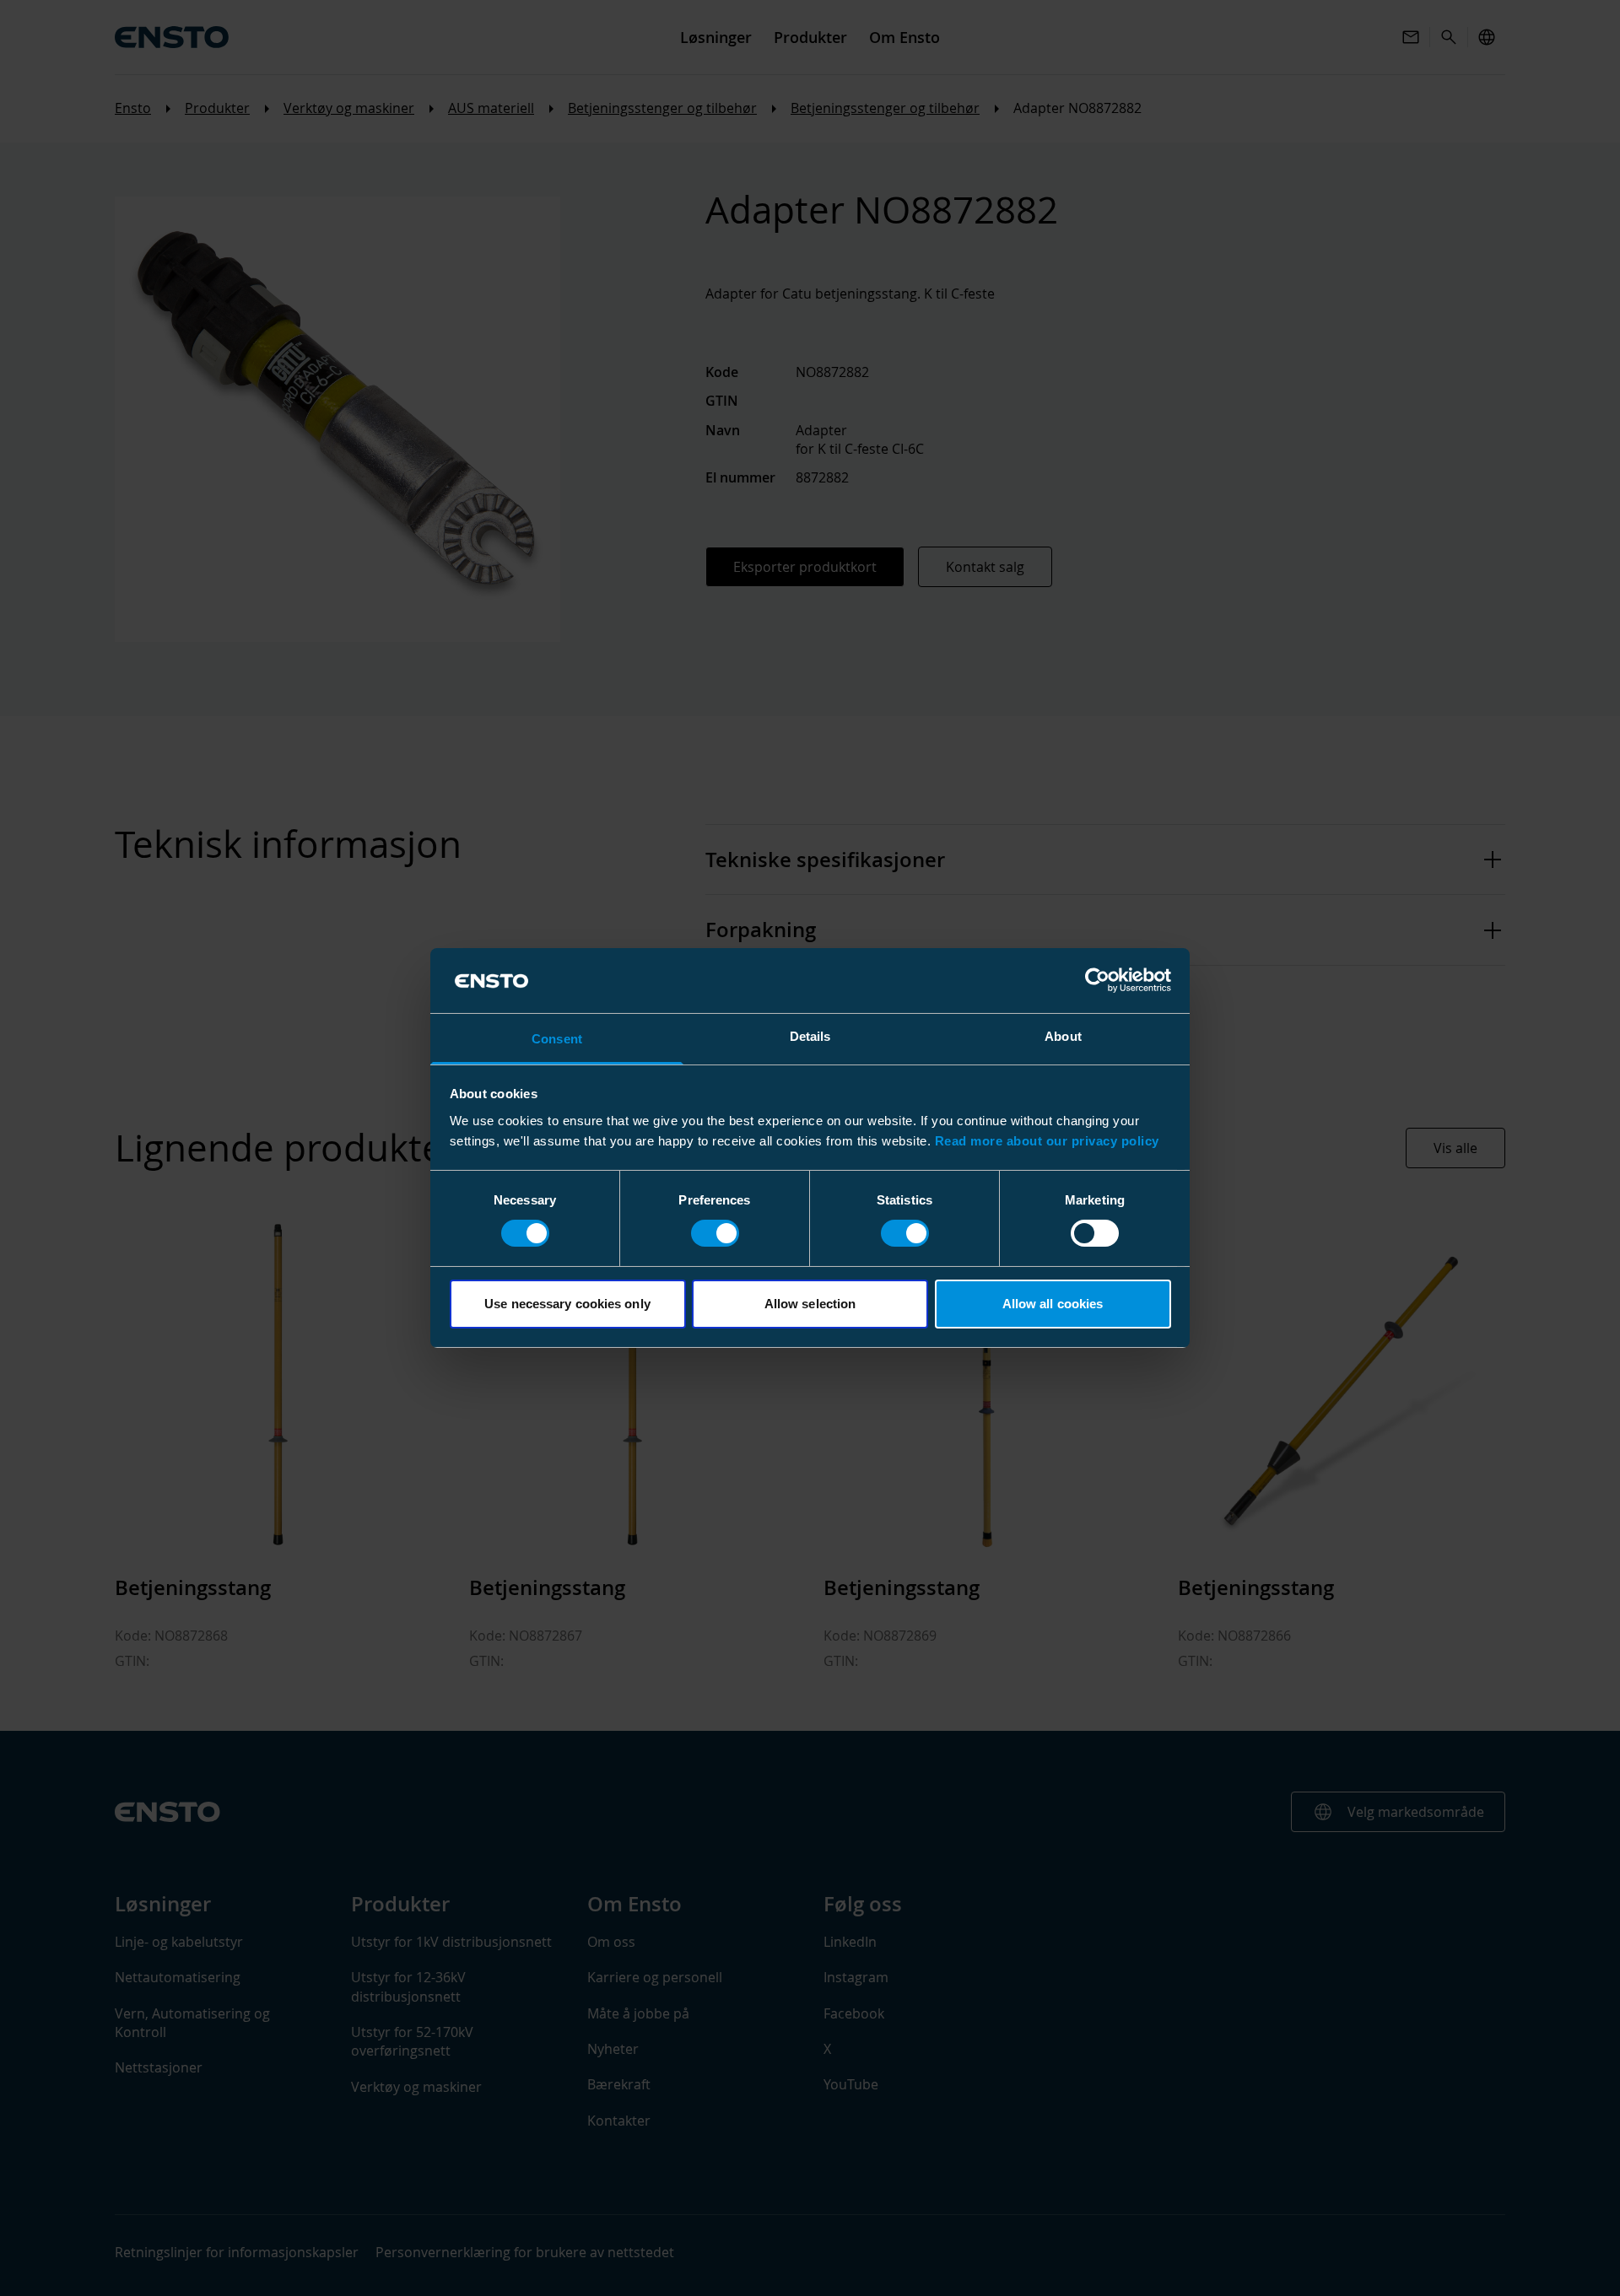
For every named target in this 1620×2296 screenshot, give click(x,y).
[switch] (715, 1233)
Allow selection (810, 1304)
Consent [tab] (557, 1039)
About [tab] (1063, 1036)
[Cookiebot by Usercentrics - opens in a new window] (1097, 980)
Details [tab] (810, 1036)
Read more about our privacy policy (1047, 1141)
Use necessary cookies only (567, 1304)
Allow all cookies (1053, 1304)
